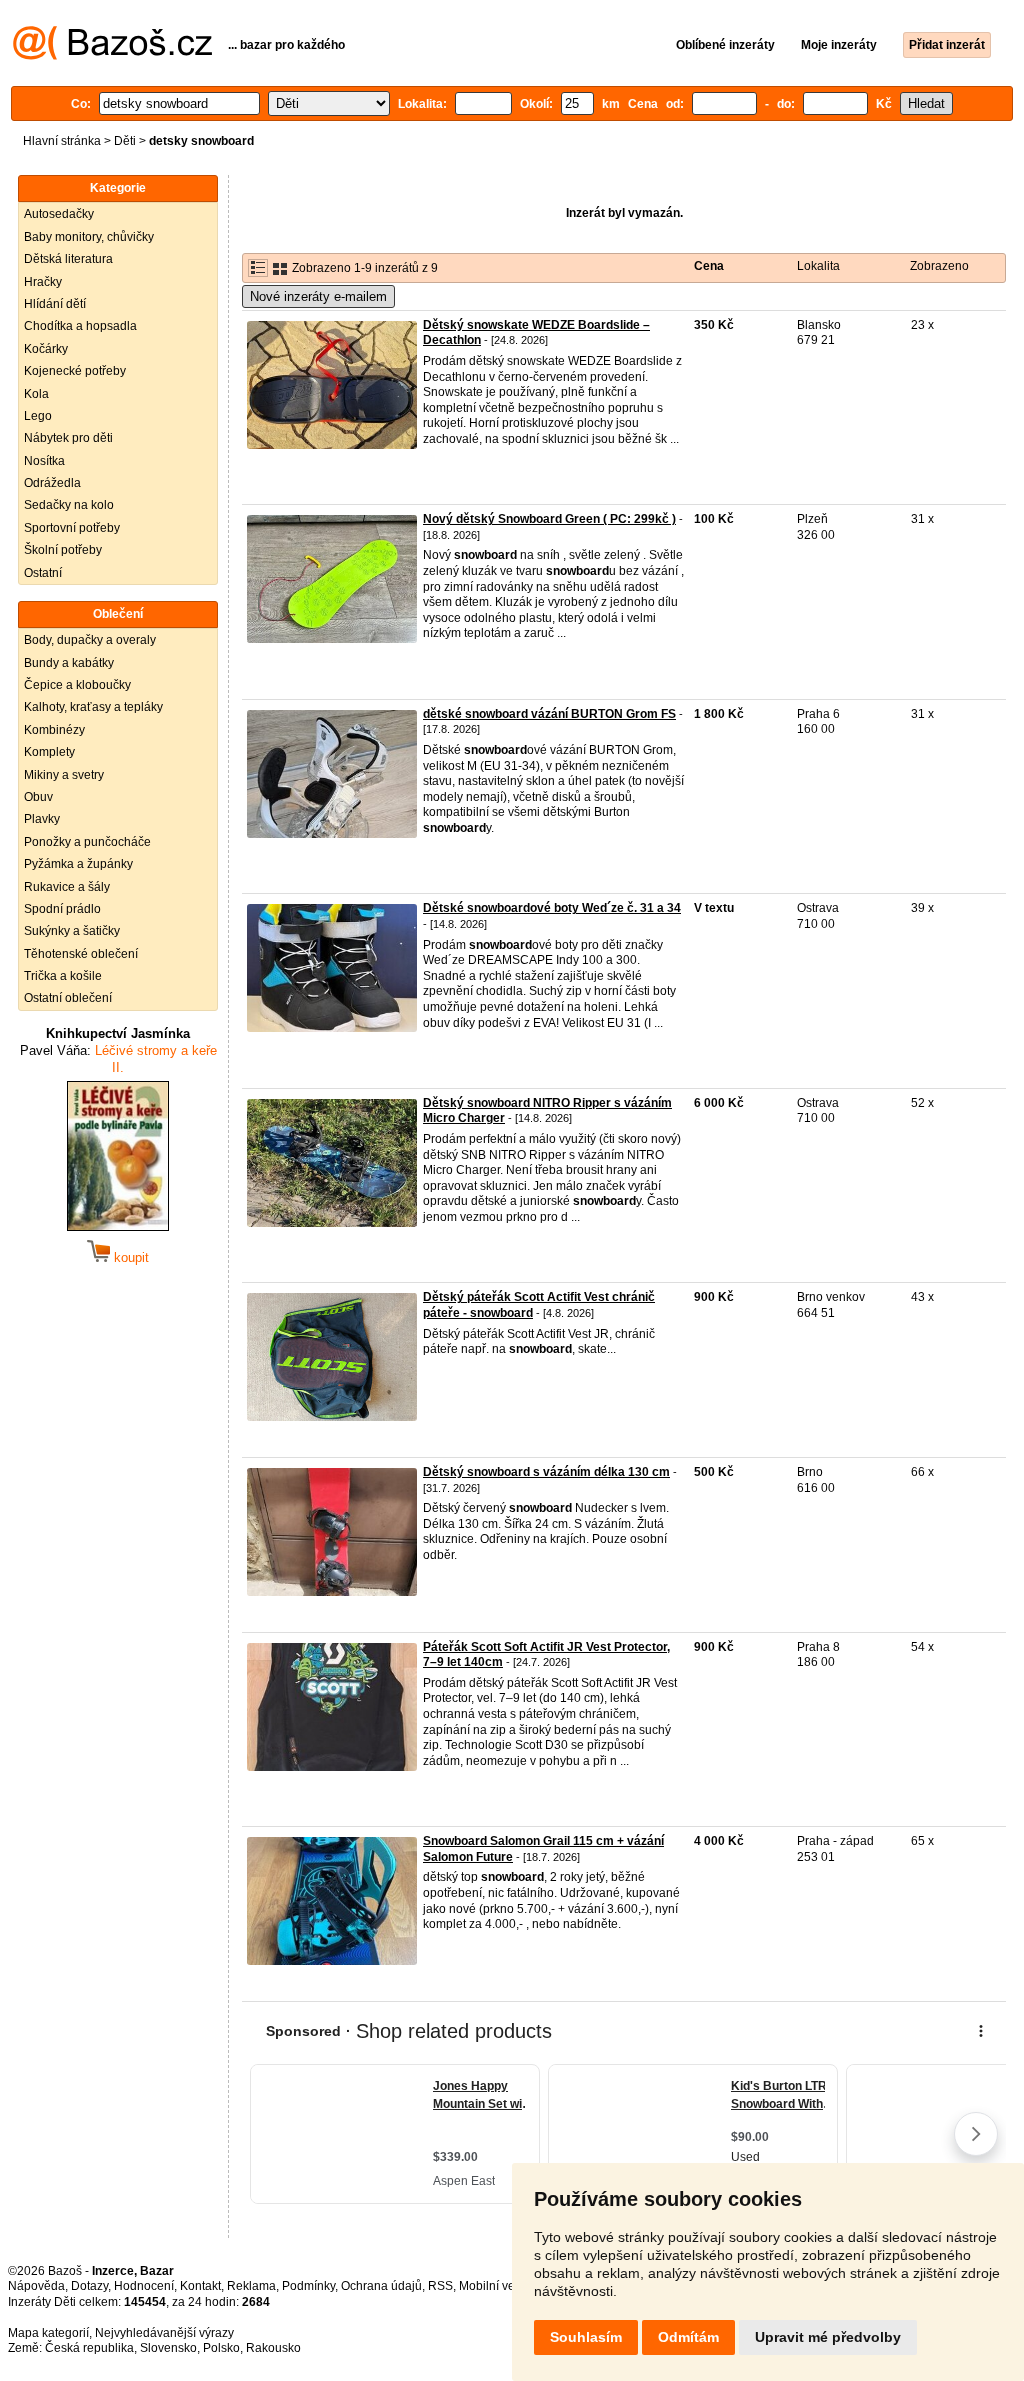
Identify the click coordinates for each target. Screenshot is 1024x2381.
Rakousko (273, 2348)
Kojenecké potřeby (75, 371)
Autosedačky (59, 214)
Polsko (221, 2348)
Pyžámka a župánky (78, 864)
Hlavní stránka (62, 141)
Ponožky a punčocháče (87, 842)
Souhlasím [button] (586, 2337)
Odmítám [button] (688, 2337)
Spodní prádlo (62, 909)
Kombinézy (54, 730)
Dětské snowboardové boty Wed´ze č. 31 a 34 (552, 908)
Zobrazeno (939, 266)
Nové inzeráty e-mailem (318, 296)
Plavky (42, 819)
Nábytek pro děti (68, 438)
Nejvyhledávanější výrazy (164, 2333)
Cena (709, 266)
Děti (125, 141)
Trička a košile (63, 976)
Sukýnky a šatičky (72, 931)
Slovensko (168, 2348)
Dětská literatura (68, 259)
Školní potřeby (63, 550)
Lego (38, 416)
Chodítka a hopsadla (80, 326)
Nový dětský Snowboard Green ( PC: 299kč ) (549, 519)
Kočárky (46, 349)
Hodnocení (144, 2286)
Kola (36, 394)
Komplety (49, 752)
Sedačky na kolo (69, 505)
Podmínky (308, 2286)
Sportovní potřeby (72, 528)
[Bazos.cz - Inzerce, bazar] (112, 56)
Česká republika (89, 2348)
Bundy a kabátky (69, 663)
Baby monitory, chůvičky (89, 237)
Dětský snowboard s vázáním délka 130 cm (546, 1472)
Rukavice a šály (67, 887)
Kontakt (200, 2286)
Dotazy (89, 2286)
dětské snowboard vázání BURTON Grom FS (549, 714)
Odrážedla (52, 483)
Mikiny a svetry (64, 775)
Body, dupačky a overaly (90, 640)
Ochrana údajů (381, 2286)
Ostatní (43, 573)
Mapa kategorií (48, 2333)
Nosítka (44, 461)
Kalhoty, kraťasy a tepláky (93, 707)
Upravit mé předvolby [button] (828, 2337)
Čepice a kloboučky (77, 685)
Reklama (251, 2286)
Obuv (38, 797)
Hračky (43, 282)
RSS (440, 2286)
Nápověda (36, 2286)
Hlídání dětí (55, 304)
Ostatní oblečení (68, 998)
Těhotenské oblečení (81, 954)
